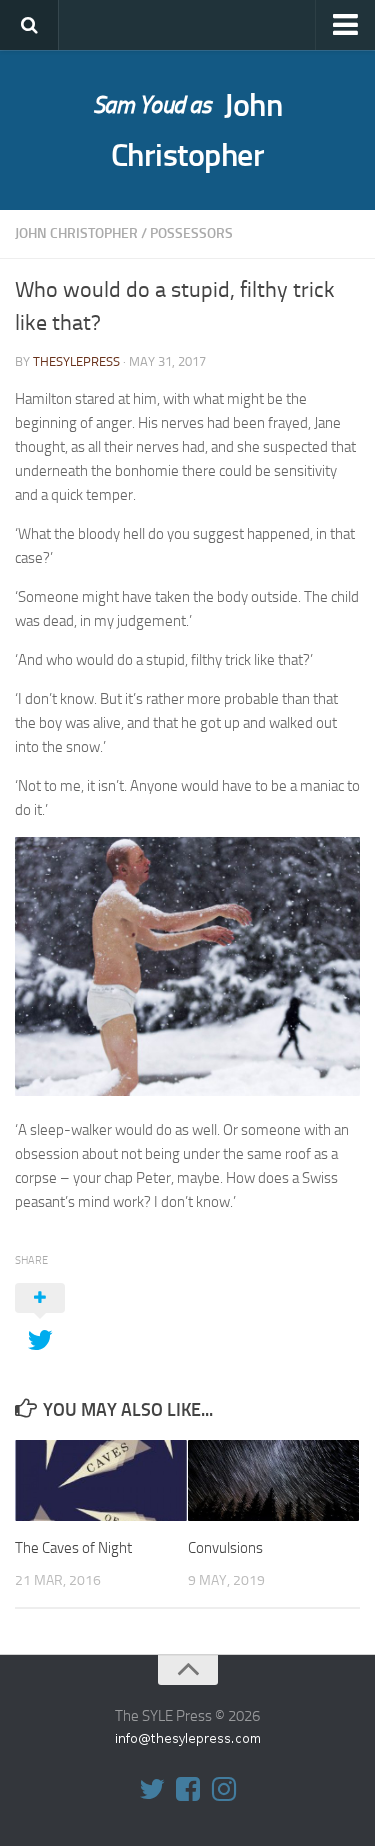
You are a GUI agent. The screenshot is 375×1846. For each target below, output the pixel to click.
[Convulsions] (274, 1480)
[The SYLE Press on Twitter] (152, 1789)
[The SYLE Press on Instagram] (224, 1789)
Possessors (191, 233)
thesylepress (76, 361)
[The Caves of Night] (101, 1480)
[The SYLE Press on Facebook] (188, 1789)
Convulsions (225, 1548)
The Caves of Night (73, 1548)
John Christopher (188, 130)
